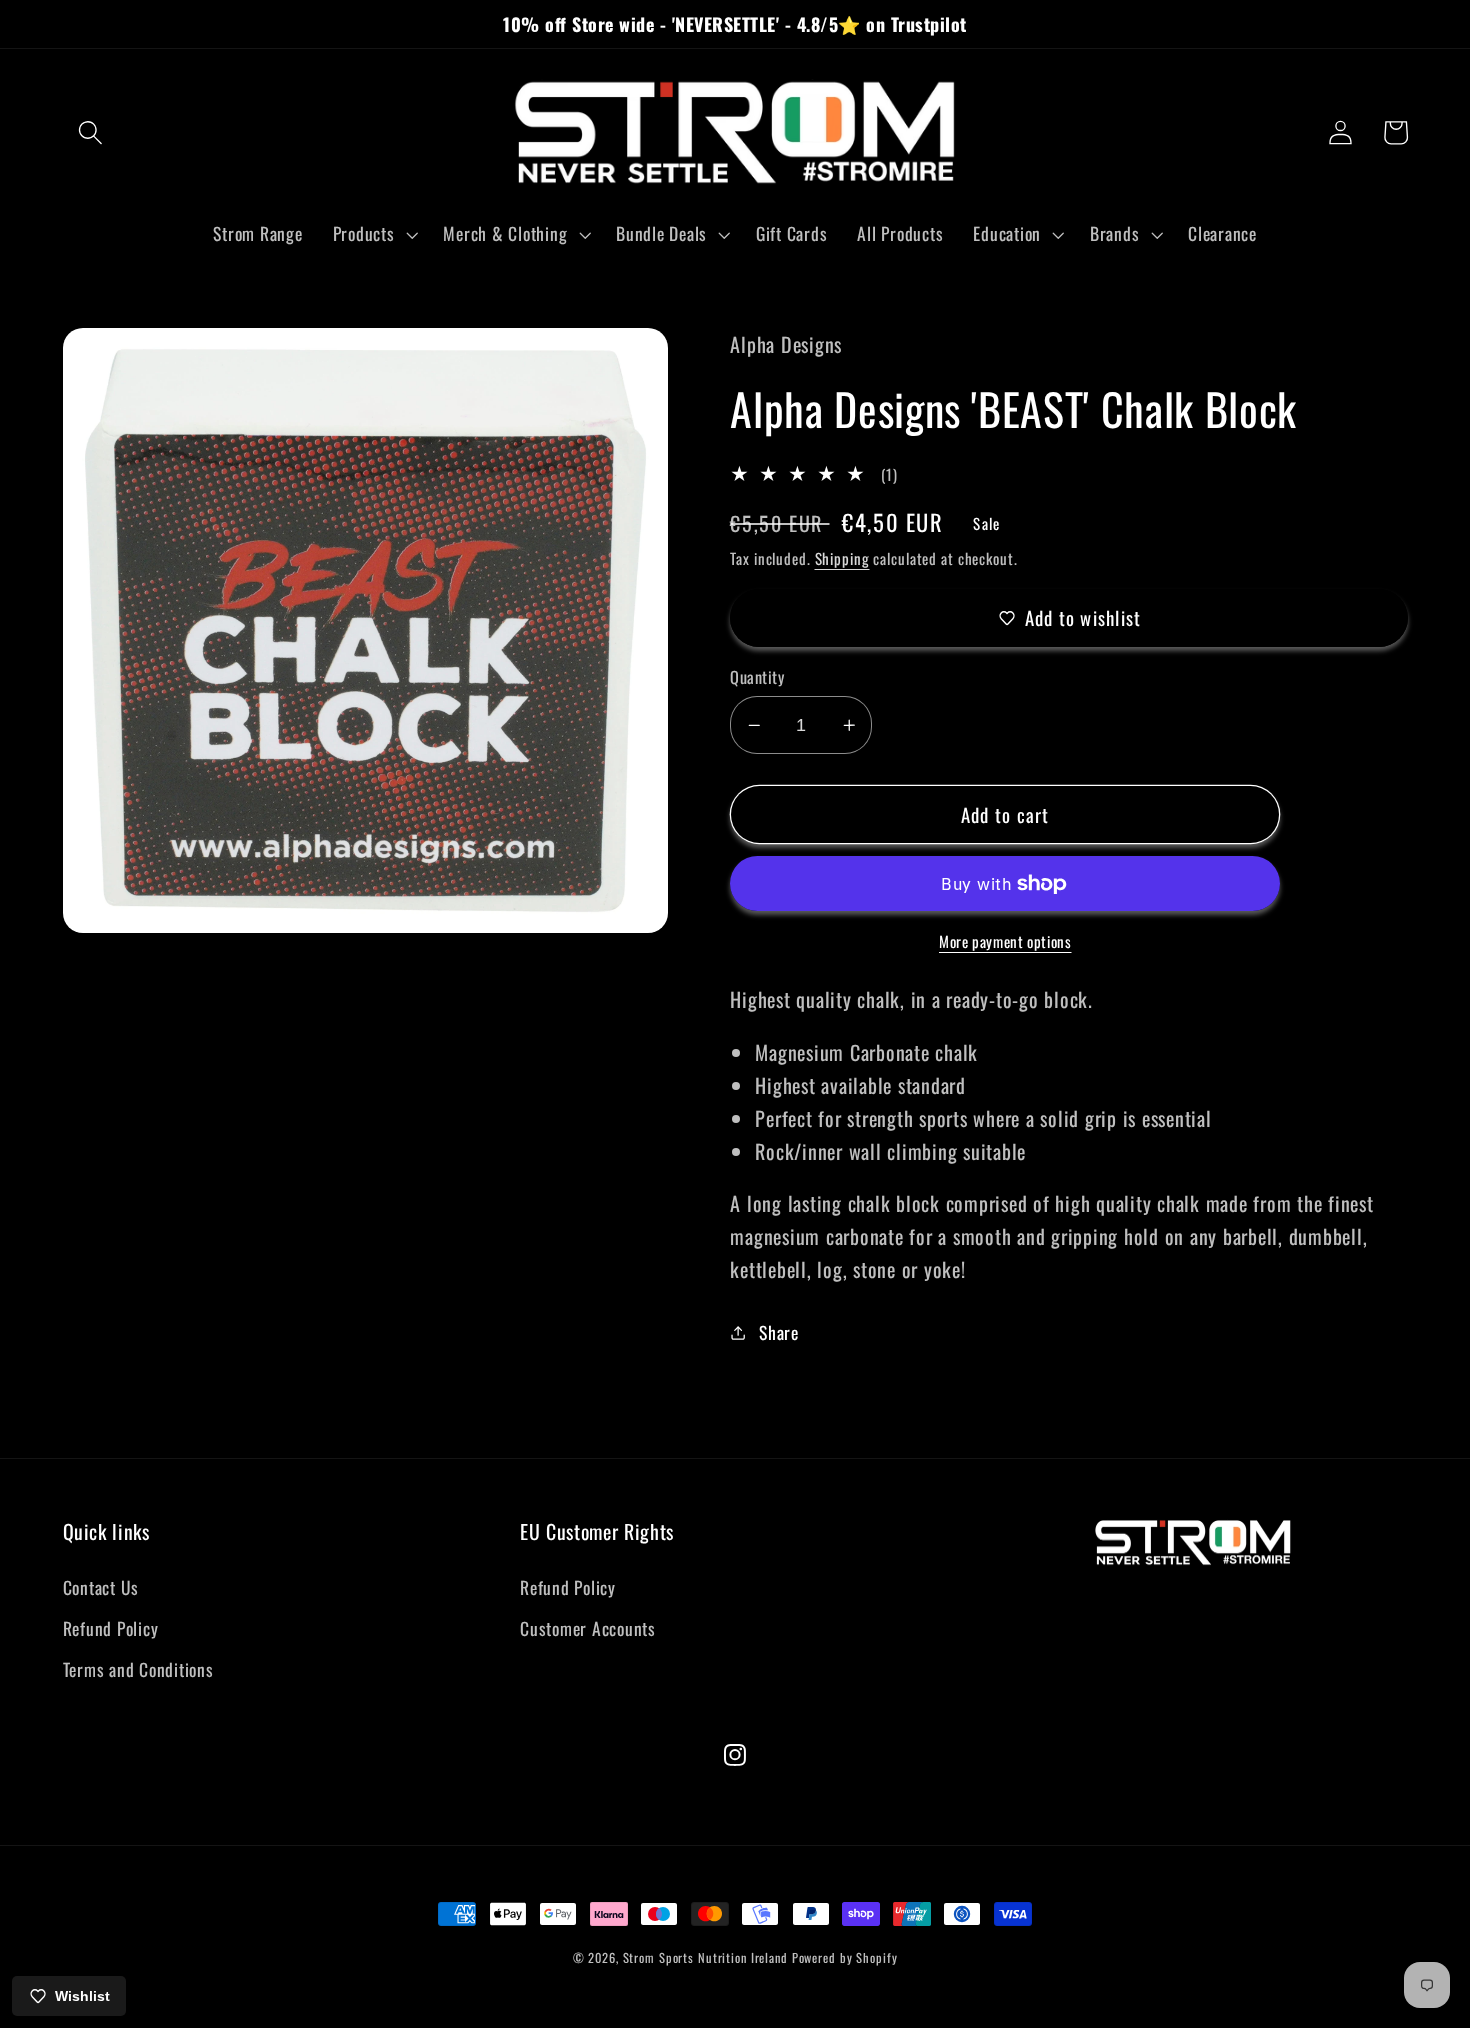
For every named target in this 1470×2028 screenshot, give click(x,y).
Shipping (842, 558)
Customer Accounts (588, 1628)
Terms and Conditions (138, 1669)
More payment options (1005, 941)
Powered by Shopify (845, 1957)
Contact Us (101, 1587)
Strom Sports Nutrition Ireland (705, 1957)
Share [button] (779, 1332)
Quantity (757, 677)
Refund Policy (111, 1628)
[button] (90, 132)
